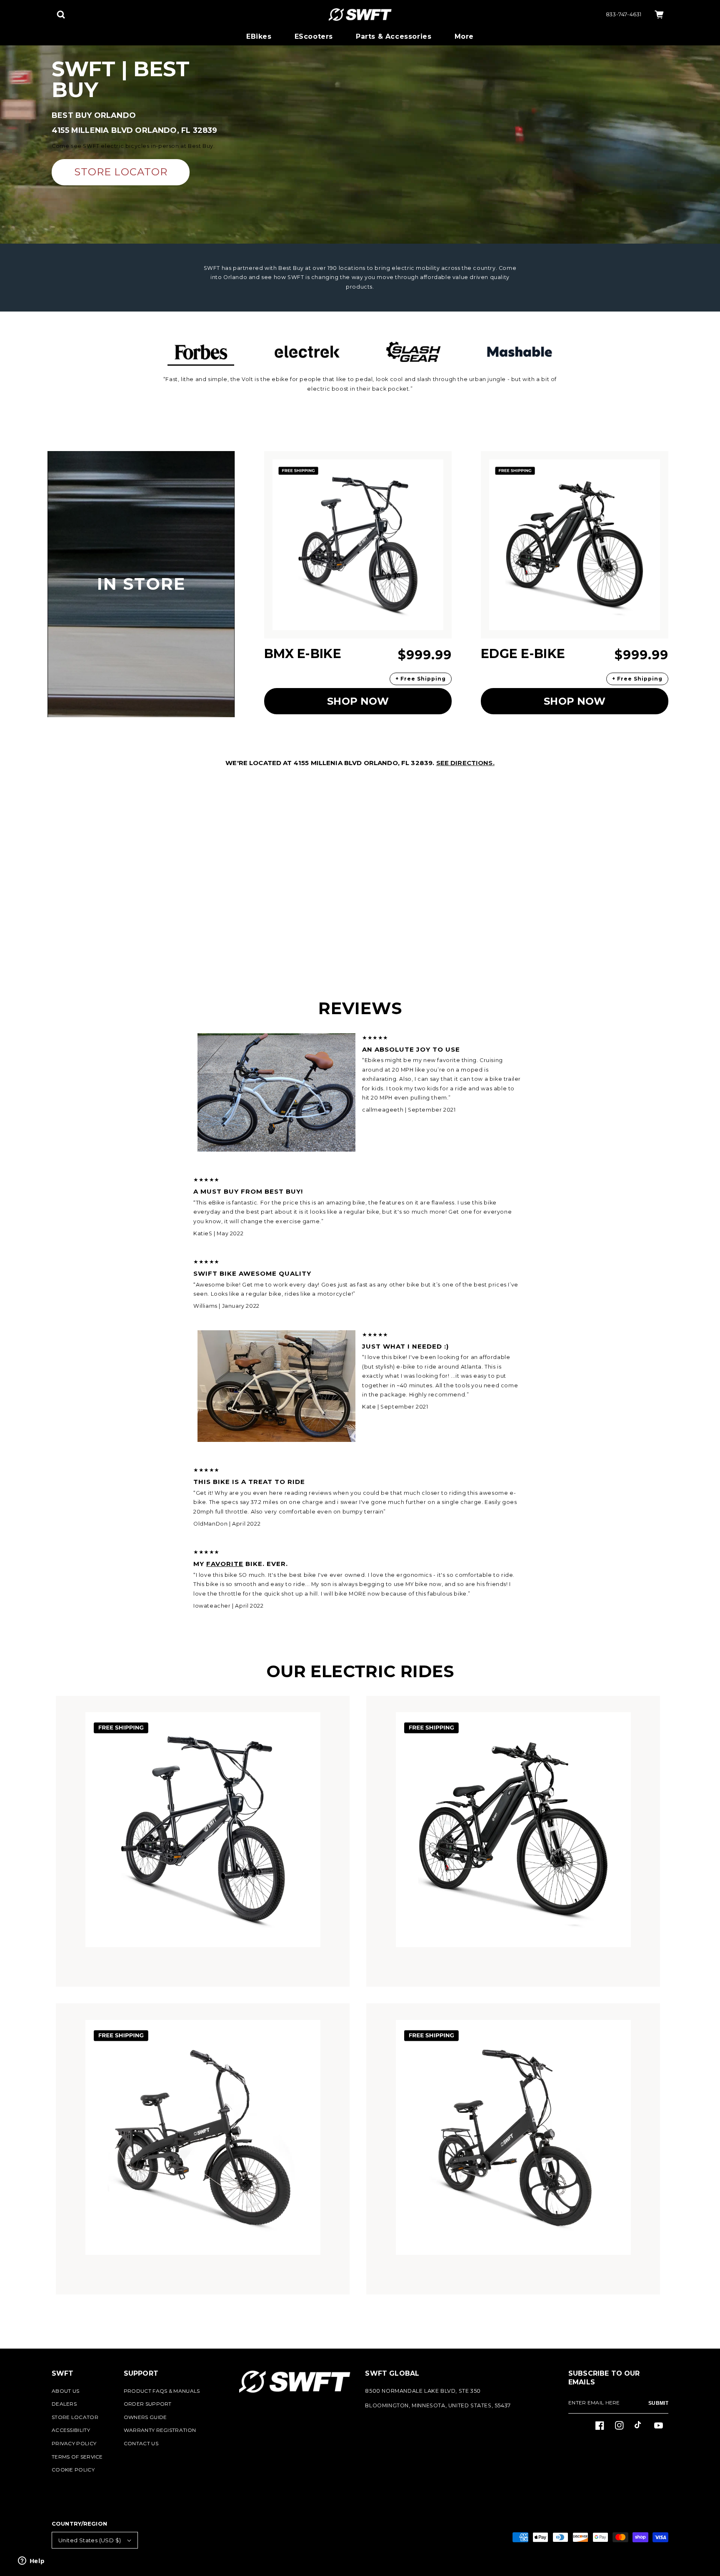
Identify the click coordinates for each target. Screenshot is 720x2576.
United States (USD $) (90, 2540)
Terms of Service (77, 2457)
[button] (61, 15)
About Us (65, 2391)
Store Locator (75, 2417)
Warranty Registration (160, 2430)
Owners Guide (145, 2417)
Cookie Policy (73, 2470)
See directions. (465, 763)
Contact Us (141, 2443)
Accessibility (71, 2430)
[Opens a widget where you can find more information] (31, 2561)
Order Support (148, 2404)
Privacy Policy (74, 2443)
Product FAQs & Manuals (162, 2391)
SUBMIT (658, 2403)
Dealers (64, 2404)
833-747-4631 (624, 14)
